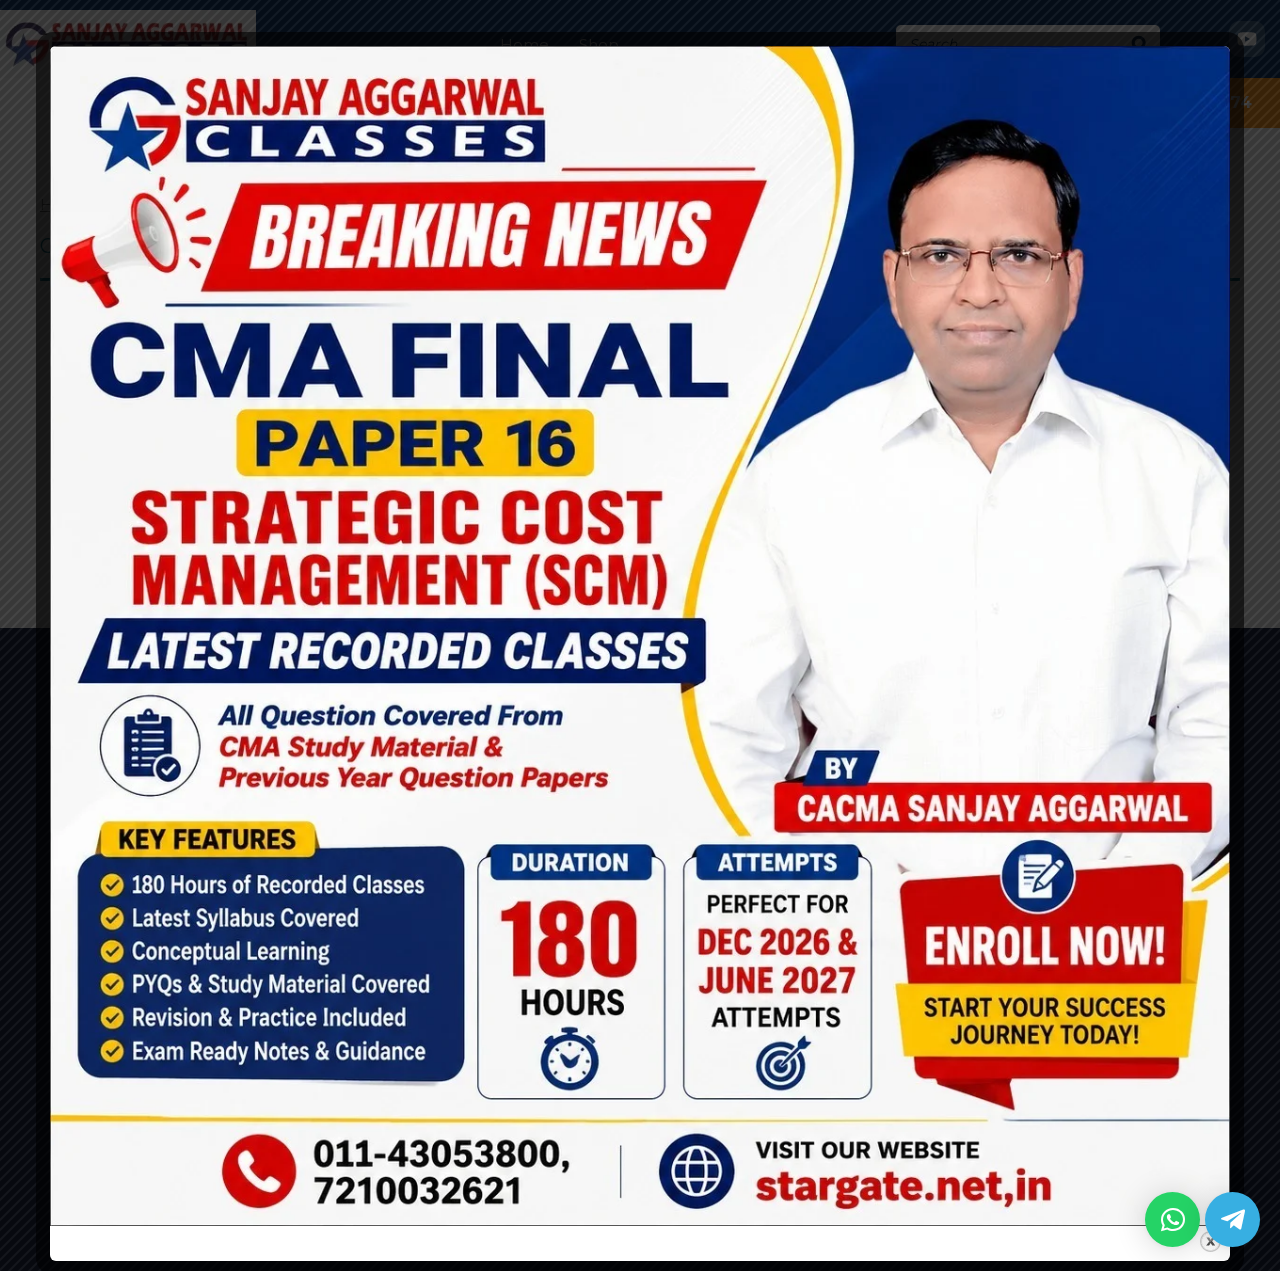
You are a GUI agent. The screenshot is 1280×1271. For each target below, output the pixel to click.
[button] (1172, 1219)
